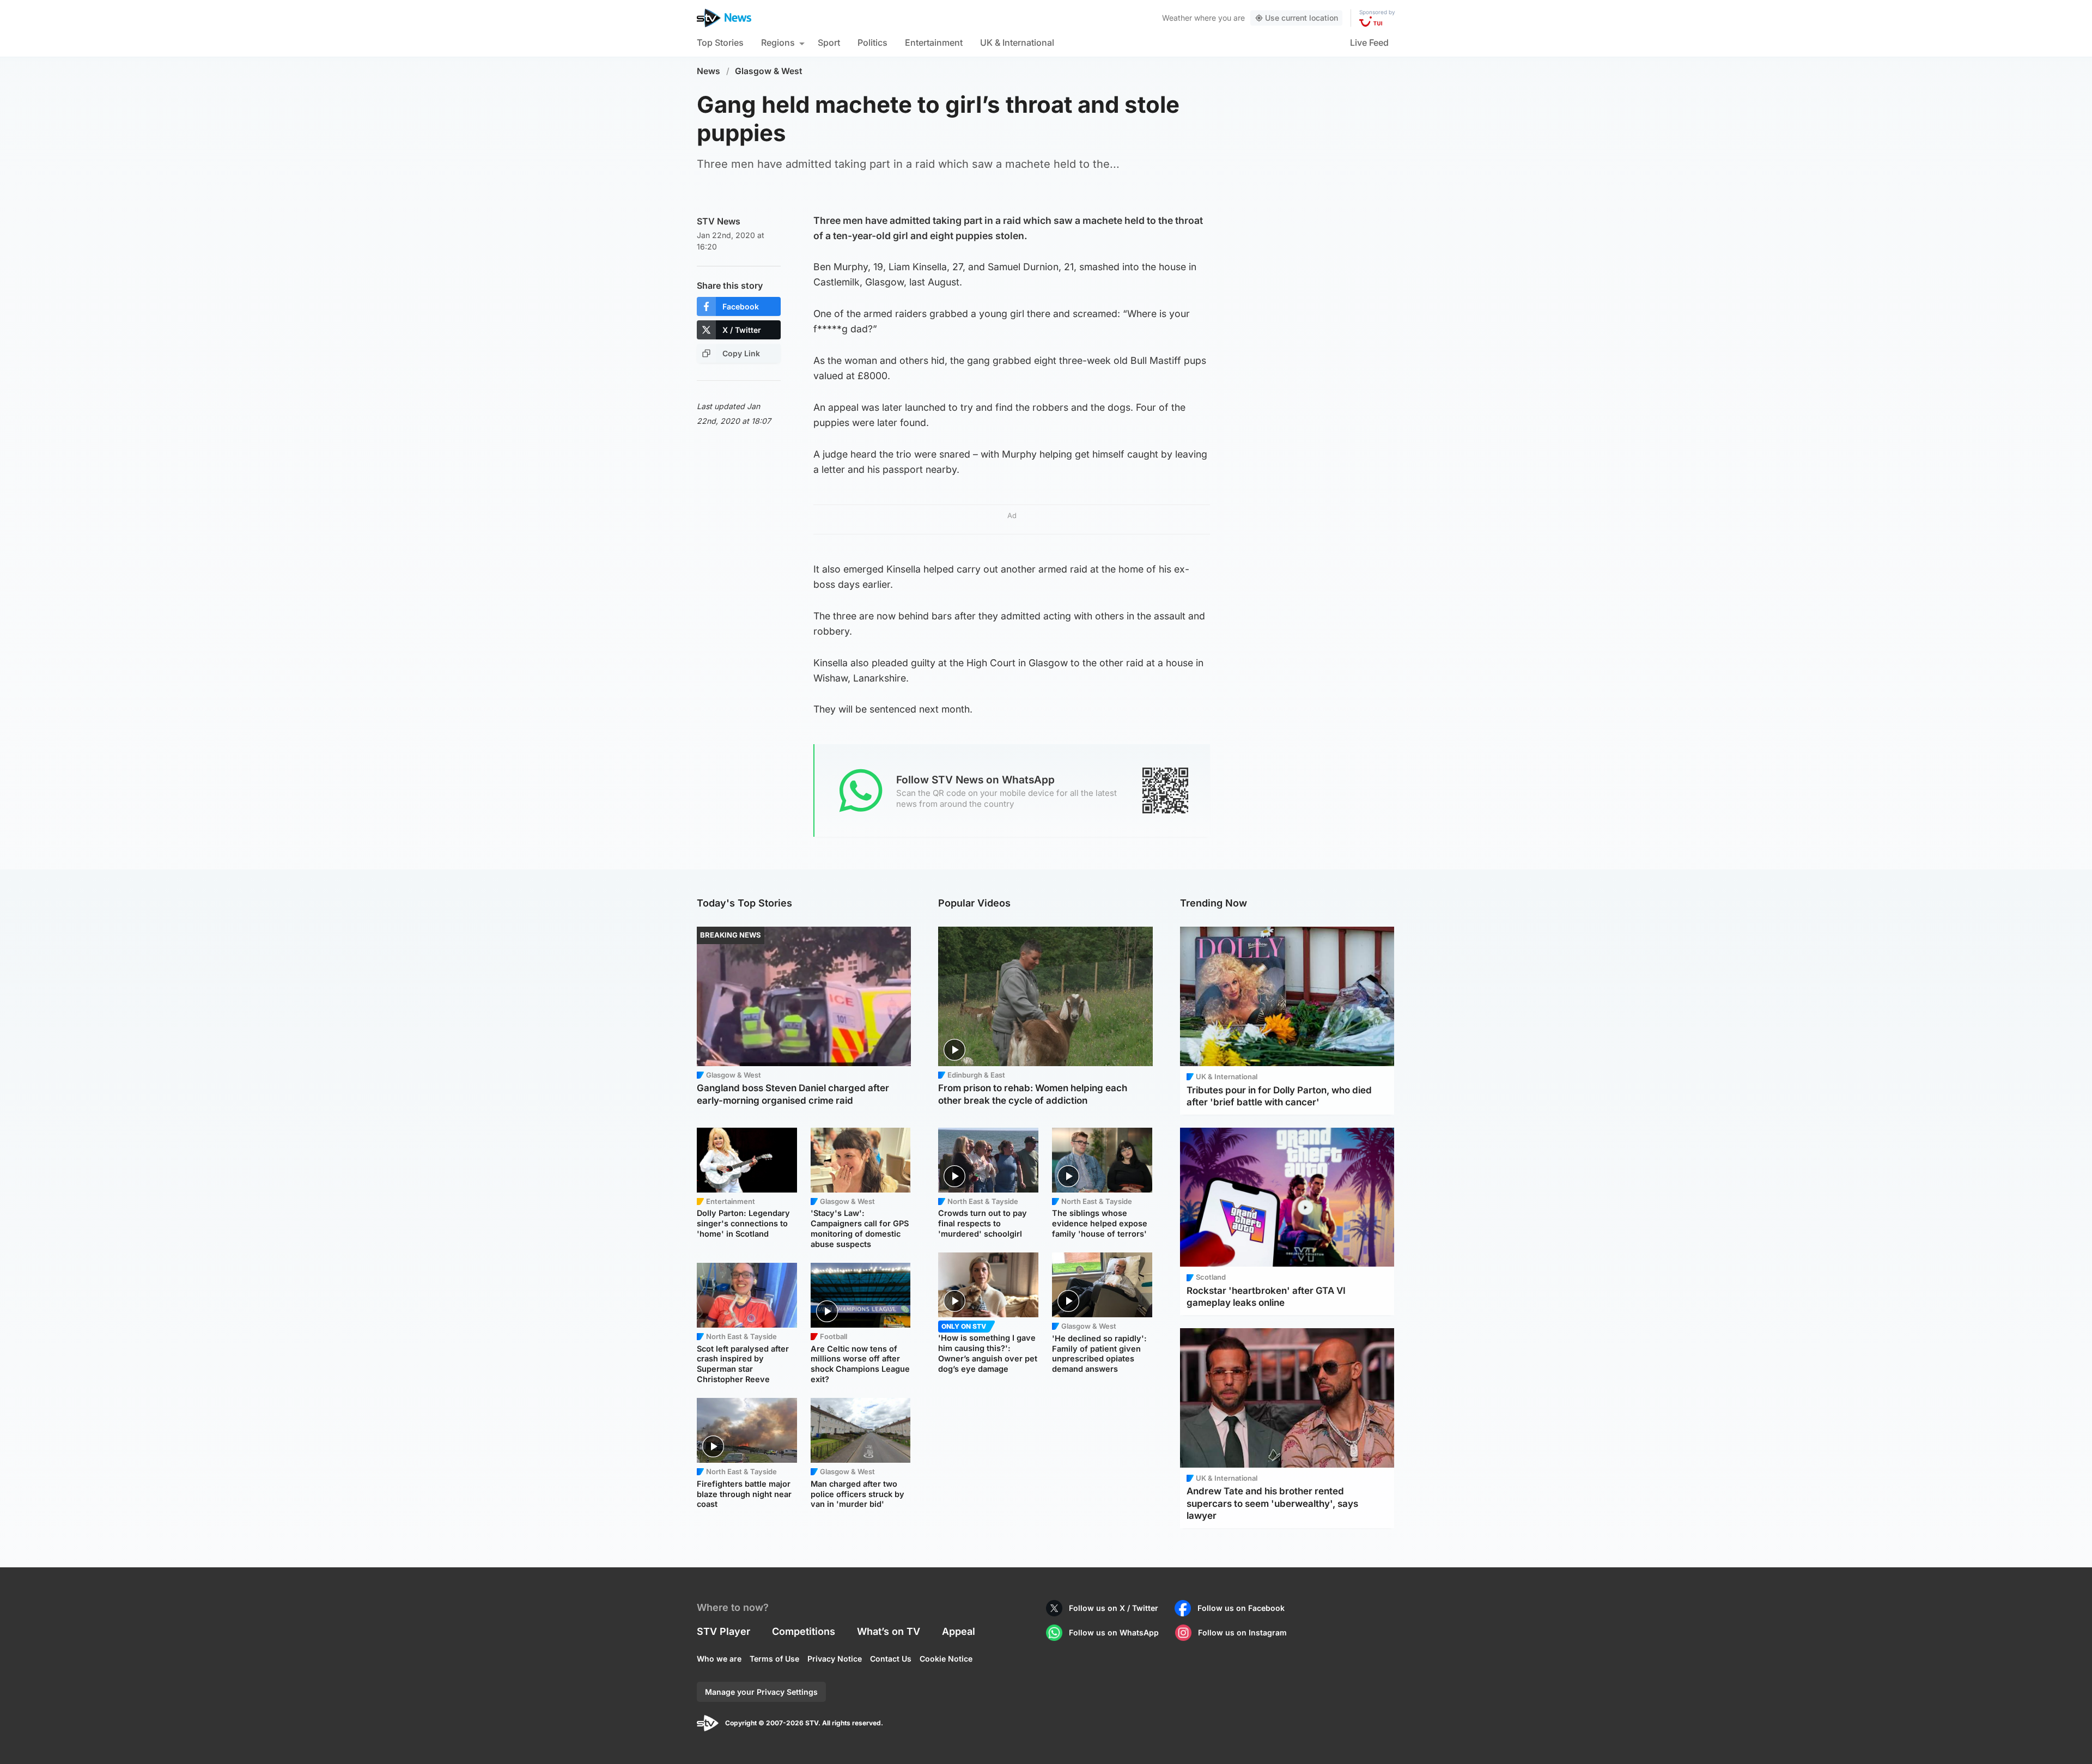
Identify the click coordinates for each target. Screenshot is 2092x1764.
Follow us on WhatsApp (1114, 1632)
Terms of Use (774, 1659)
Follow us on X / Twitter (1114, 1608)
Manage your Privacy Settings (761, 1692)
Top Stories (720, 42)
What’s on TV (889, 1631)
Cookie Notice (946, 1659)
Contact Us (891, 1659)
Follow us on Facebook (1241, 1608)
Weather (1177, 18)
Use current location (1302, 18)
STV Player (723, 1631)
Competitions (804, 1631)
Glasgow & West (769, 71)
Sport (829, 42)
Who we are (719, 1659)
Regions (778, 42)
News (709, 71)
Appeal (959, 1631)
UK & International (1017, 42)
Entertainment (934, 42)
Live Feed (1369, 42)
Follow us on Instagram (1242, 1632)
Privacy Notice (835, 1659)
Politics (872, 42)
